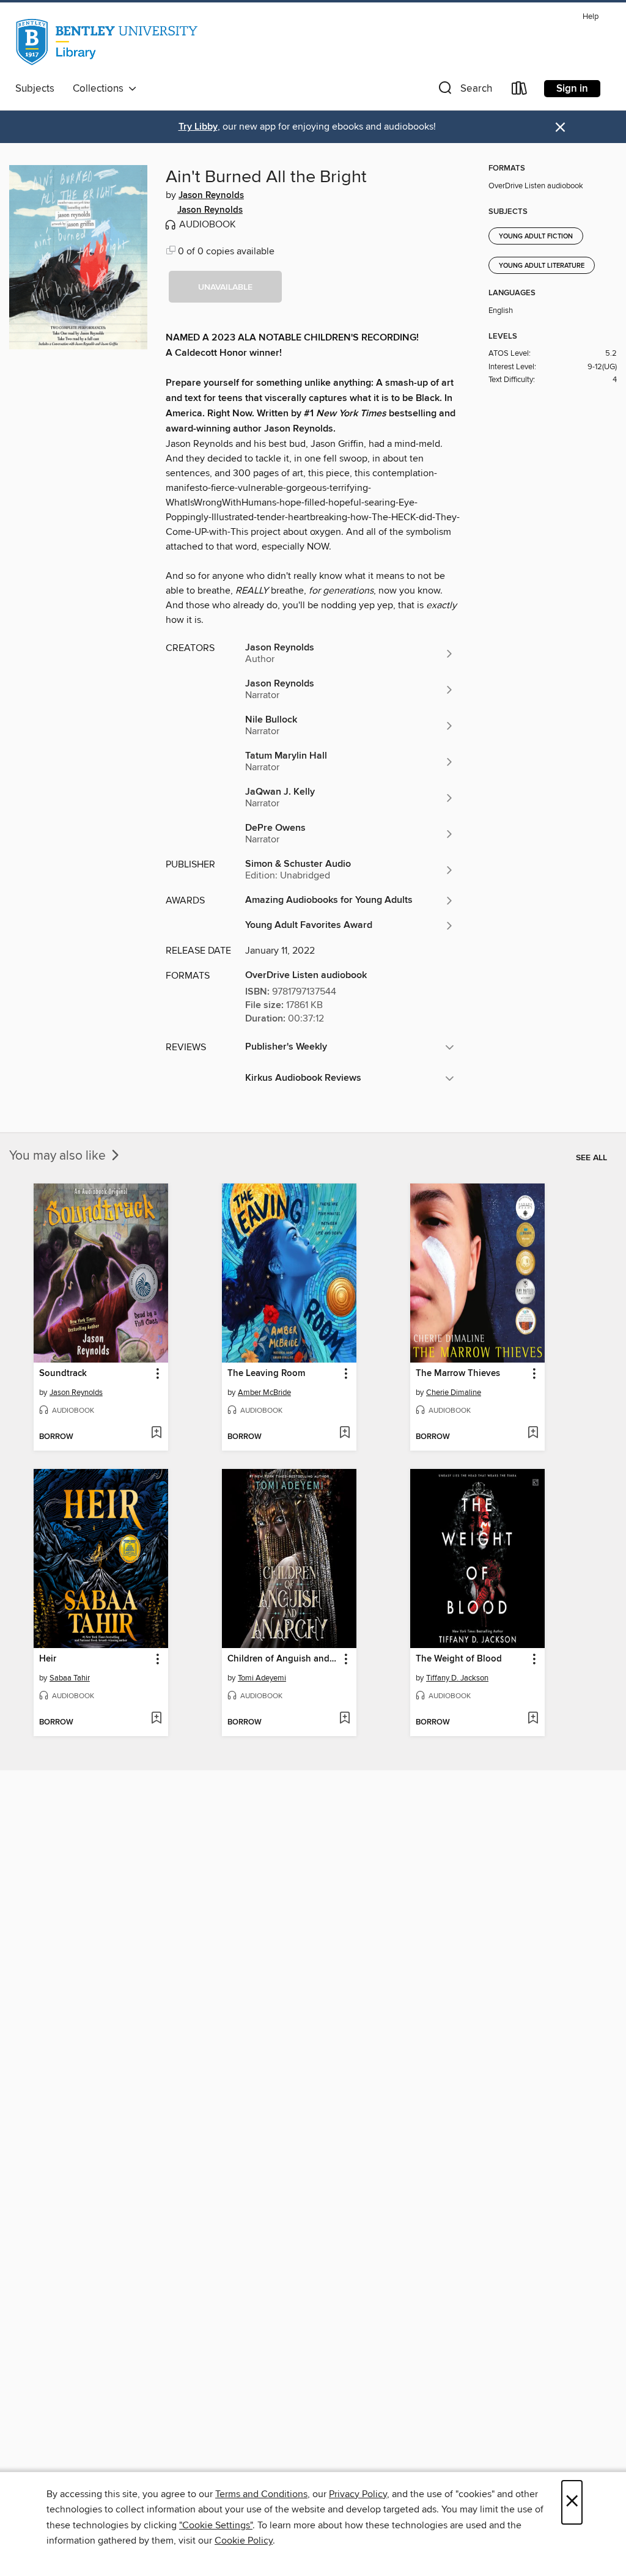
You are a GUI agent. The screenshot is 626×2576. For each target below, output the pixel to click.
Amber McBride (264, 1393)
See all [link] (591, 1158)
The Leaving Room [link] (266, 1374)
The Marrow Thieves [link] (458, 1374)
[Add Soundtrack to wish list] (156, 1433)
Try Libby (198, 127)
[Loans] (520, 91)
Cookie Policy (244, 2541)
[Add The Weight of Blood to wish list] (533, 1719)
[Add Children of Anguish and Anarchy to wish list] (344, 1719)
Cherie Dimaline (454, 1393)
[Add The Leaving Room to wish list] (344, 1433)
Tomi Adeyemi (262, 1678)
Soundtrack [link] (63, 1374)
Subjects (35, 89)
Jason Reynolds (211, 196)
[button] (464, 91)
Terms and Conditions (261, 2494)
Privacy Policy (358, 2494)
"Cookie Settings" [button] (216, 2525)
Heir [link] (48, 1659)
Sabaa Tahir (70, 1678)
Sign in (572, 89)
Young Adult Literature (542, 266)
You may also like (59, 1156)
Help (591, 17)
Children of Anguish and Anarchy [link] (283, 1659)
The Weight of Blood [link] (459, 1659)
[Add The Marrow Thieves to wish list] (533, 1433)
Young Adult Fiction (536, 237)
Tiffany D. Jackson (457, 1678)
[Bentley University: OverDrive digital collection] (108, 42)
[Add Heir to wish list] (156, 1719)
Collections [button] (101, 89)
